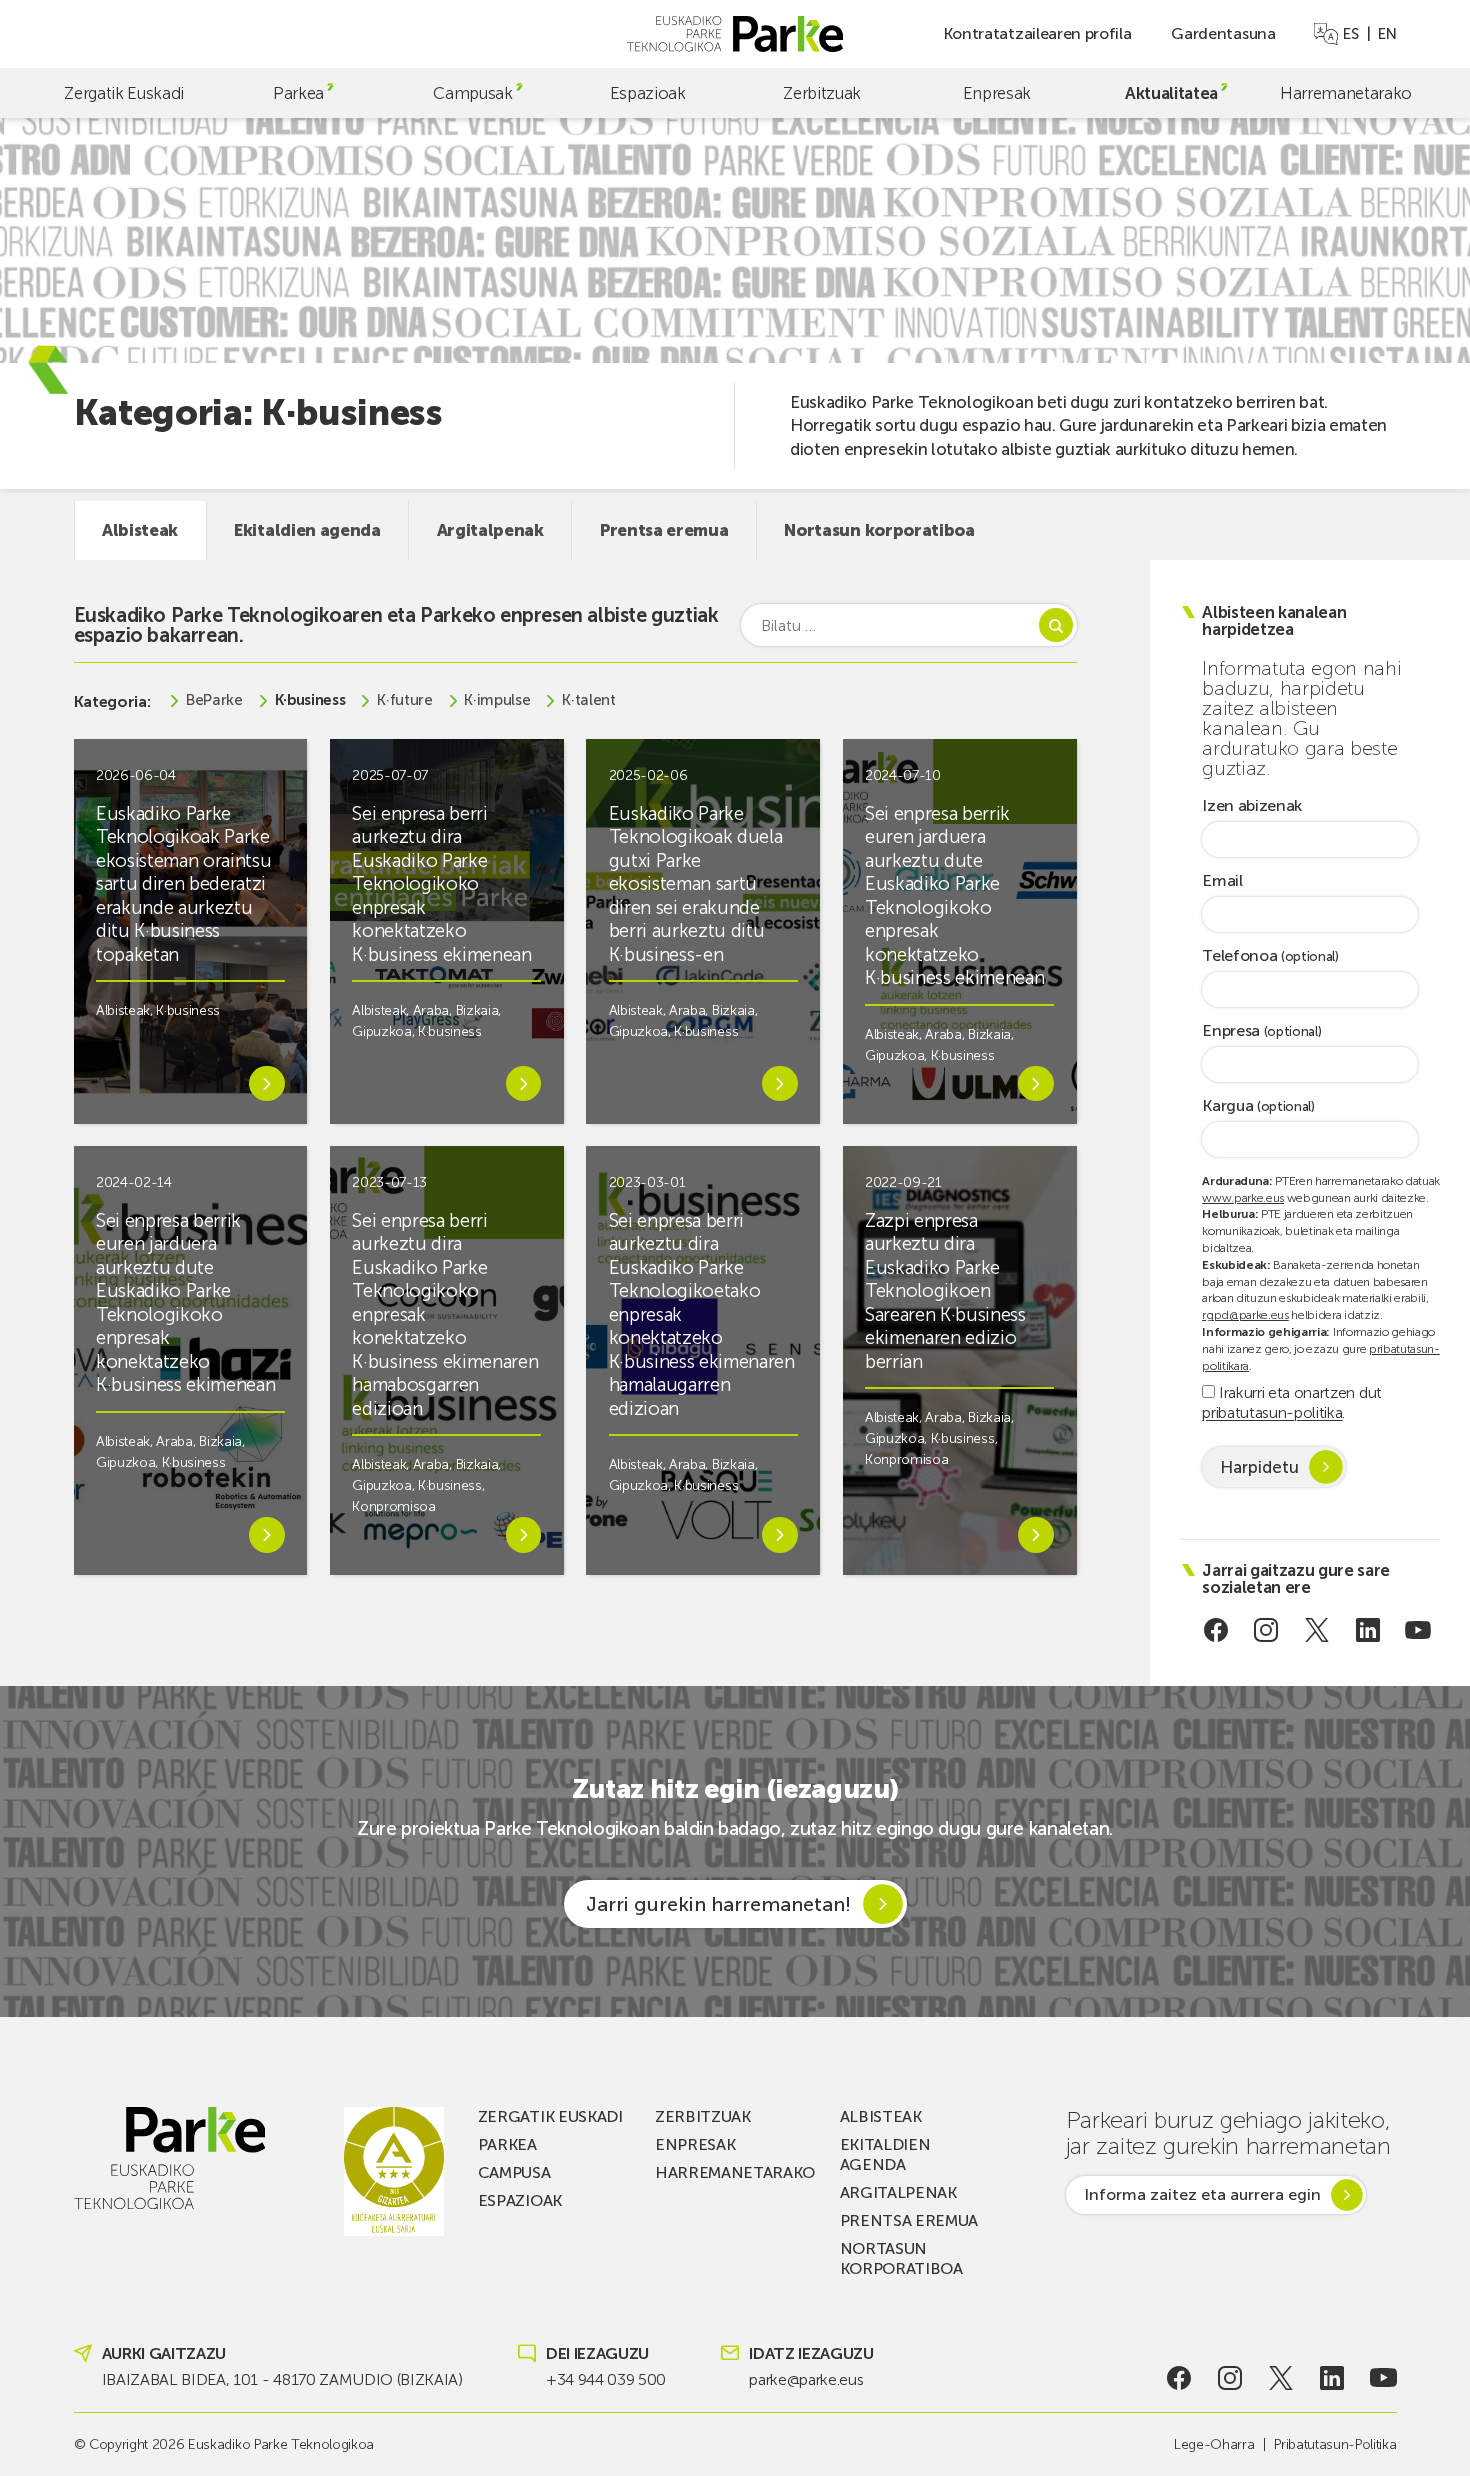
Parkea (298, 93)
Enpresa (1261, 1031)
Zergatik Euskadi (124, 93)
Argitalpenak (490, 530)
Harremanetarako (1346, 93)
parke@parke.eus (806, 2379)
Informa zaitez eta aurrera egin (1202, 2194)
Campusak (472, 93)
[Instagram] (1266, 1630)
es (1350, 34)
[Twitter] (1317, 1630)
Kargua (1258, 1106)
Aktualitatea (1171, 93)
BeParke (214, 700)
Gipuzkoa (381, 1031)
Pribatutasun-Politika (1335, 2444)
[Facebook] (1215, 1630)
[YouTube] (1418, 1630)
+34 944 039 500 (606, 2379)
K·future (404, 700)
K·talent (588, 700)
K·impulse (497, 700)
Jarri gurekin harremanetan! (718, 1904)
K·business (310, 700)
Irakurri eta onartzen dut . (1292, 1402)
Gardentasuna (1223, 33)
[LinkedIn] (1367, 1630)
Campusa (514, 2172)
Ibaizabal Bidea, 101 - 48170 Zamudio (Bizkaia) (282, 2379)
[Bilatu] (1056, 625)
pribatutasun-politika (1272, 1412)
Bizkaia (477, 1010)
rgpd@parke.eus (1245, 1315)
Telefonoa (1270, 956)
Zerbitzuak (822, 93)
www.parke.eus (1243, 1198)
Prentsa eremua (664, 530)
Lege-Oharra (1214, 2444)
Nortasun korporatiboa (879, 530)
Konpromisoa (393, 1506)
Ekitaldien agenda (307, 530)
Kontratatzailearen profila (1037, 33)
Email (1222, 881)
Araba (431, 1010)
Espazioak (648, 93)
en (1387, 34)
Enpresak (997, 93)
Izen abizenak (1252, 806)
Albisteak (140, 530)
